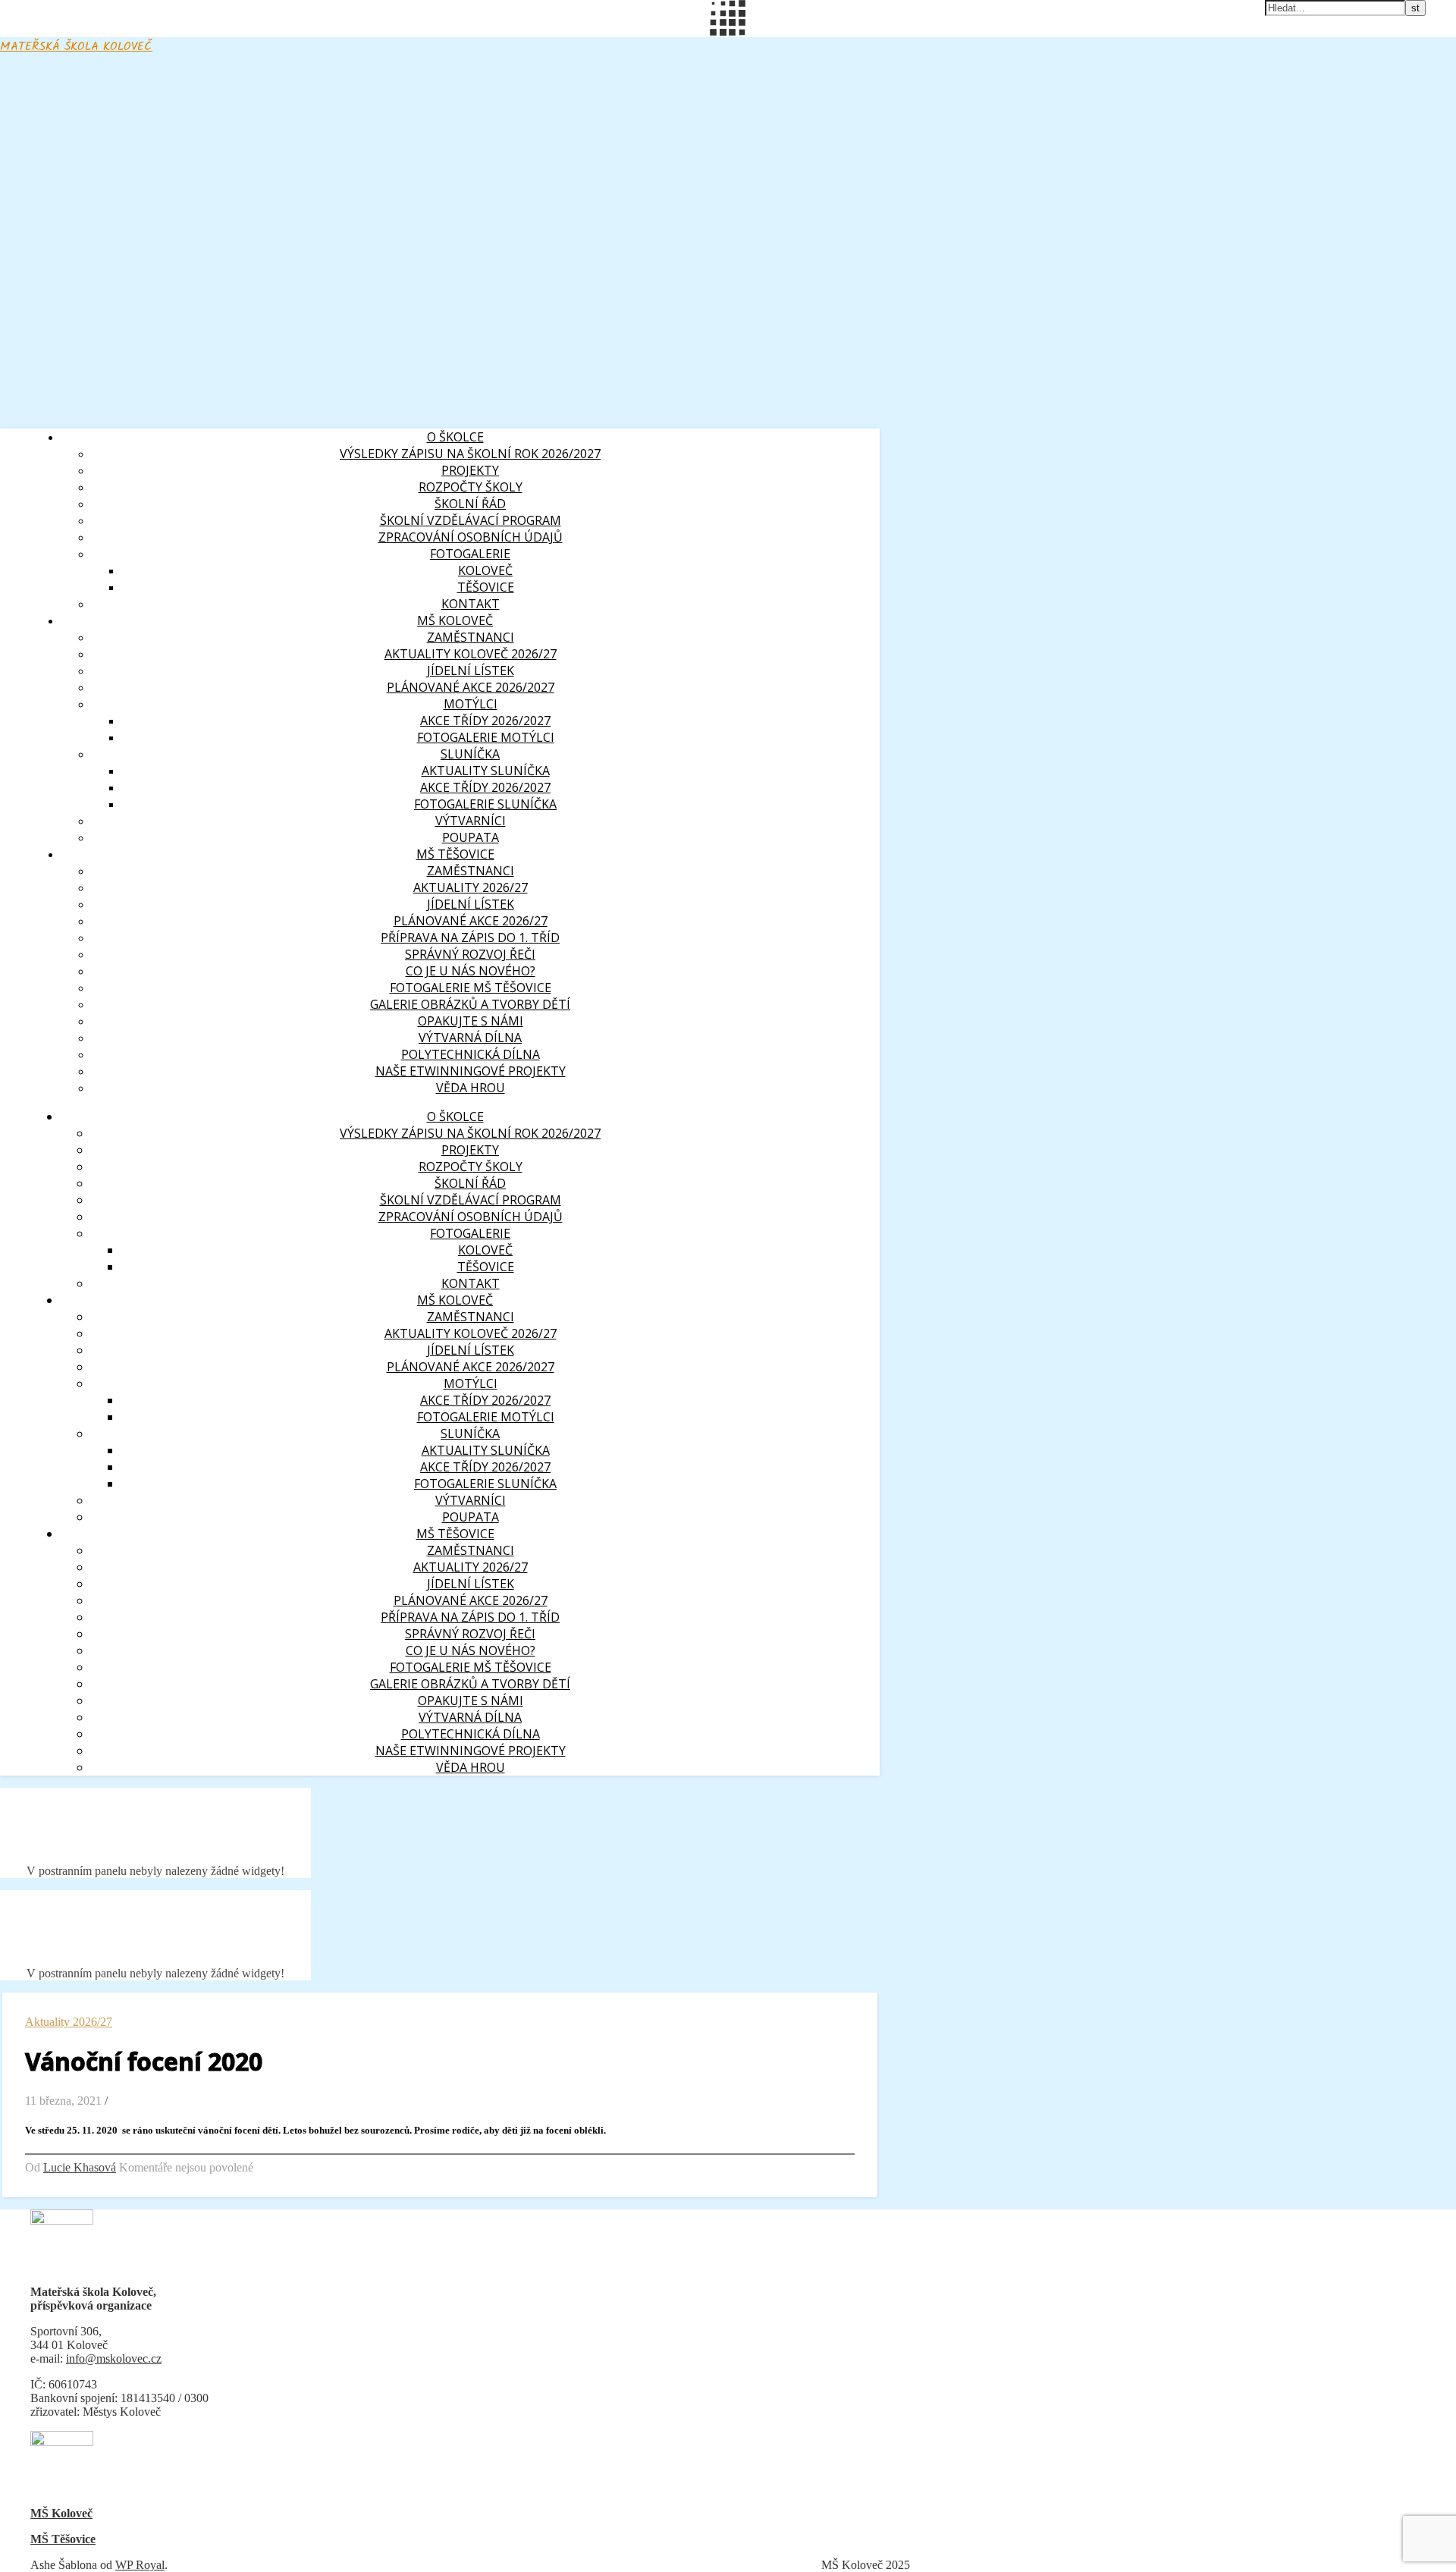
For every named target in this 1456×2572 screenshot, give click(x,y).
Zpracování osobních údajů (471, 537)
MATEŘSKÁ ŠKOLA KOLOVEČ (76, 47)
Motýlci (471, 704)
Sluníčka (470, 754)
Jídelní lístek (471, 670)
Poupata (471, 837)
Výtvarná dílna (470, 1038)
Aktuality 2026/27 (471, 887)
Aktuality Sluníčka (486, 771)
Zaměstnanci (471, 871)
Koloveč (485, 570)
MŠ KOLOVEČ (455, 620)
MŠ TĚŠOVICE (455, 854)
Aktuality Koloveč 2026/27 (471, 654)
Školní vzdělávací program (471, 520)
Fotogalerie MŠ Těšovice (471, 988)
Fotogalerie (470, 554)
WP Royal (140, 2565)
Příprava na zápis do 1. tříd (470, 937)
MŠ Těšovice (63, 2539)
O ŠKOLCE (455, 437)
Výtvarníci (471, 821)
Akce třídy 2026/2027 (485, 721)
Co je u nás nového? (471, 971)
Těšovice (486, 587)
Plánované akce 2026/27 (471, 921)
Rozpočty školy (471, 487)
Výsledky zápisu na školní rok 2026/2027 (470, 454)
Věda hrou (471, 1088)
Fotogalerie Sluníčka (485, 804)
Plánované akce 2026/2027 (471, 687)
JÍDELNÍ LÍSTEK (471, 904)
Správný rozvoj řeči (470, 954)
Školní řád (470, 504)
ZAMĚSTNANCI (471, 637)
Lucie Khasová (80, 2167)
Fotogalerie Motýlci (486, 737)
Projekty (470, 470)
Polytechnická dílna (471, 1054)
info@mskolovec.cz (114, 2358)
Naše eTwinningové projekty (471, 1071)
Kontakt (471, 604)
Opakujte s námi (471, 1021)
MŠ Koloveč (61, 2513)
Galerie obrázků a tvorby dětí (470, 1004)
